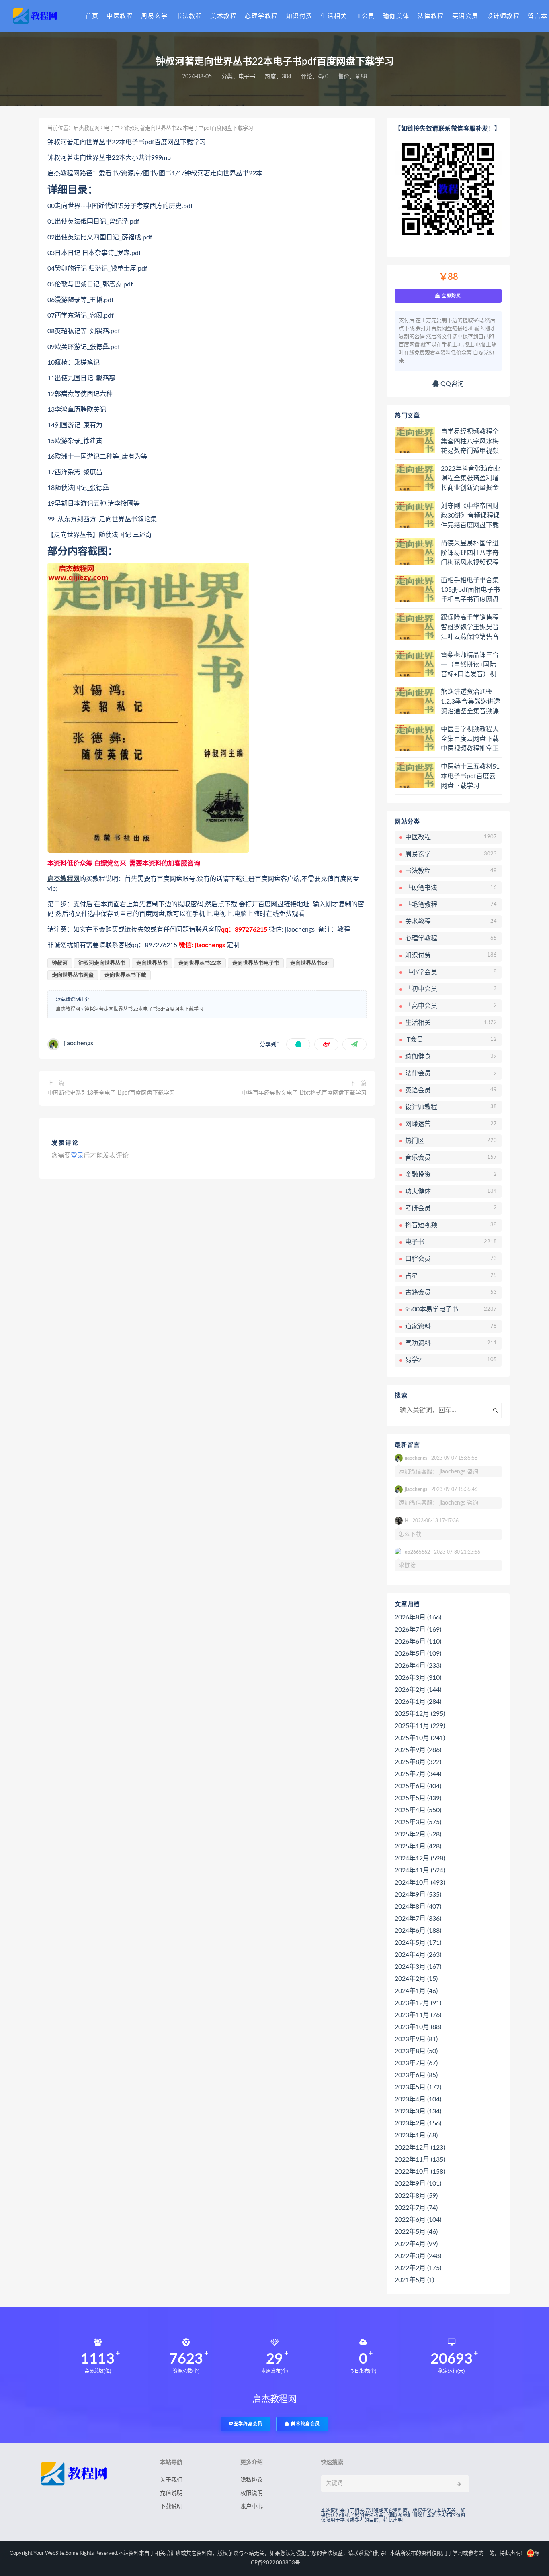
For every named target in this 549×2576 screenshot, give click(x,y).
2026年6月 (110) (418, 1642)
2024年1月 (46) (416, 1991)
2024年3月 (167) (418, 1967)
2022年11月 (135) (420, 2160)
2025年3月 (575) (418, 1822)
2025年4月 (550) (418, 1810)
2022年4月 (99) (416, 2244)
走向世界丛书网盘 (73, 975)
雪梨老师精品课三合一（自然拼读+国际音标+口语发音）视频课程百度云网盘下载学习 (470, 665)
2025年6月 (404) (418, 1786)
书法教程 (189, 16)
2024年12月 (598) (420, 1858)
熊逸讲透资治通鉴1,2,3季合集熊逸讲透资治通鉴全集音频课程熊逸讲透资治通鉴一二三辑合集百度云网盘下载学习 (470, 702)
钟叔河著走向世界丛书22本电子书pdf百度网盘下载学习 (144, 1009)
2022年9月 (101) (418, 2184)
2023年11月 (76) (418, 2015)
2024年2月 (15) (416, 1979)
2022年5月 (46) (416, 2232)
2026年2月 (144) (418, 1690)
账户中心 (252, 2507)
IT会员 (365, 16)
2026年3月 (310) (418, 1678)
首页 (92, 16)
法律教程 (431, 16)
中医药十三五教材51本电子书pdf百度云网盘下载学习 (470, 776)
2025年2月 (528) (418, 1834)
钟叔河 (60, 963)
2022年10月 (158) (420, 2172)
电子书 (247, 77)
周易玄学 (154, 16)
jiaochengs (78, 1043)
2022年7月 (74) (416, 2208)
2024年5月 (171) (418, 1943)
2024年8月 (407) (418, 1907)
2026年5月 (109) (418, 1654)
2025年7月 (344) (418, 1774)
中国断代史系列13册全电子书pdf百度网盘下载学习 (111, 1093)
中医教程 (120, 16)
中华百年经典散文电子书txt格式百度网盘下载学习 (304, 1093)
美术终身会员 (305, 2424)
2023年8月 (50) (416, 2051)
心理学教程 (261, 16)
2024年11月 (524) (420, 1870)
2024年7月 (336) (418, 1919)
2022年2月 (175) (418, 2268)
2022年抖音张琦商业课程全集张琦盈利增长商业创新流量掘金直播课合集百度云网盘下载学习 (471, 479)
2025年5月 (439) (418, 1798)
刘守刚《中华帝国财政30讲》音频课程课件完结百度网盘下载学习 (470, 516)
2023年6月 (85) (416, 2075)
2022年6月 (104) (418, 2220)
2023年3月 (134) (418, 2111)
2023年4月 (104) (418, 2099)
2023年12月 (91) (418, 2003)
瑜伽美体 (396, 16)
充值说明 (171, 2493)
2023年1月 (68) (416, 2135)
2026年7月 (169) (418, 1630)
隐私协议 (252, 2480)
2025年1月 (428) (418, 1846)
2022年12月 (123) (420, 2148)
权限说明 (252, 2493)
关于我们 (171, 2480)
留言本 (538, 16)
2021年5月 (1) (414, 2280)
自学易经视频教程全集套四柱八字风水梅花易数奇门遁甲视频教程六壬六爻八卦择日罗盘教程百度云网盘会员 (470, 442)
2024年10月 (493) (420, 1883)
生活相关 (334, 16)
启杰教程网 (87, 128)
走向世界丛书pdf (310, 963)
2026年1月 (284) (418, 1702)
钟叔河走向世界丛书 (102, 963)
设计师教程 (503, 16)
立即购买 (451, 296)
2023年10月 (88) (418, 2027)
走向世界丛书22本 (200, 963)
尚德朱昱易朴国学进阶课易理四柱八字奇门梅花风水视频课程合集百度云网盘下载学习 (470, 553)
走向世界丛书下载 (125, 975)
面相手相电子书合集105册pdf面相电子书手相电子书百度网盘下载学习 (470, 590)
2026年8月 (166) (418, 1617)
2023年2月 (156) (418, 2123)
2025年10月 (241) (420, 1738)
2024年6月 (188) (418, 1931)
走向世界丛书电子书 (256, 963)
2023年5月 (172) (418, 2087)
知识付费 (299, 16)
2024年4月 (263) (418, 1955)
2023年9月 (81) (416, 2039)
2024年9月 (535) (418, 1895)
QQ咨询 (451, 384)
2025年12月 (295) (420, 1714)
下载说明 (171, 2507)
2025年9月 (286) (418, 1750)
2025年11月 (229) (420, 1726)
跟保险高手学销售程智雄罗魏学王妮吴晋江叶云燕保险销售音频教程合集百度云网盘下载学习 (470, 628)
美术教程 (223, 16)
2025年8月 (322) (418, 1762)
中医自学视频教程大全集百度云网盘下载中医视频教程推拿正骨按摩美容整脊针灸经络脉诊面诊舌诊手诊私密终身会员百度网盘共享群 (470, 739)
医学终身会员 (248, 2424)
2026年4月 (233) (418, 1666)
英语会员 (465, 16)
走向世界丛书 (152, 963)
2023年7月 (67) (416, 2063)
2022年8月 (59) (416, 2196)
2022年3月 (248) (418, 2256)
